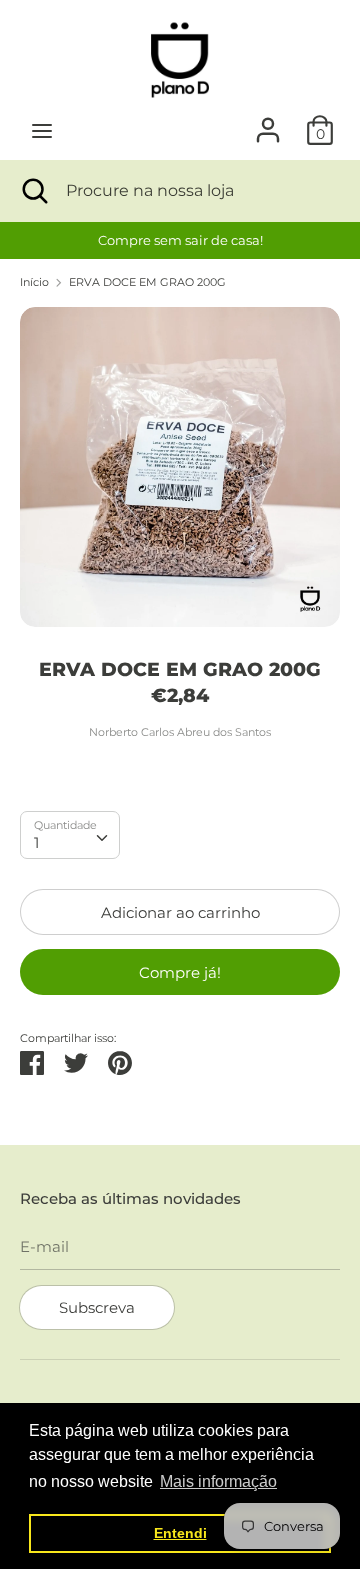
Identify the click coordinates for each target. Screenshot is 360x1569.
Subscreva (97, 1307)
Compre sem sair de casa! (180, 240)
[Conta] (268, 121)
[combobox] (70, 835)
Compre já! (180, 972)
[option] (180, 240)
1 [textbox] (36, 842)
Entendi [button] (180, 1533)
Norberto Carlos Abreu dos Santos (180, 732)
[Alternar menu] (42, 130)
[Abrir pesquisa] (33, 191)
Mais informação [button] (218, 1481)
